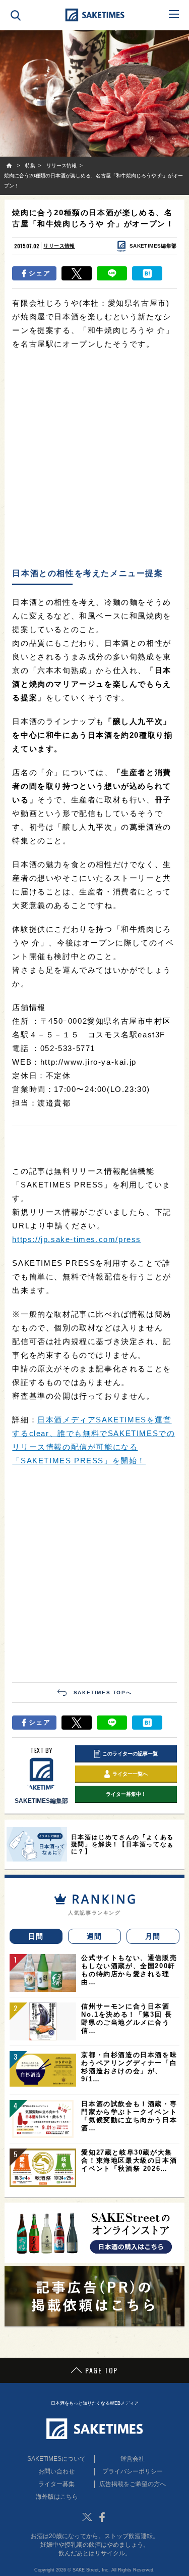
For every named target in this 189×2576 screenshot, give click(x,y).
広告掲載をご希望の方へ (133, 2484)
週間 (94, 1936)
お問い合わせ (56, 2471)
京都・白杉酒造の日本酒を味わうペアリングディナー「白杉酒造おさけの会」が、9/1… (129, 2067)
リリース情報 (59, 246)
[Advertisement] (94, 460)
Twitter (87, 2517)
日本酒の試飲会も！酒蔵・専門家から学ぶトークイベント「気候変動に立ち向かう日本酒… (129, 2116)
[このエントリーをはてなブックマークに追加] (147, 273)
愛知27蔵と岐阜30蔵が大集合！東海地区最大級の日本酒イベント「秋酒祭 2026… (129, 2160)
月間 (153, 1936)
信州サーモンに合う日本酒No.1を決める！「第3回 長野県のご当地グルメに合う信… (127, 2018)
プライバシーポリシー (133, 2471)
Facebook (102, 2517)
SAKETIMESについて (56, 2459)
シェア (40, 273)
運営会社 (133, 2459)
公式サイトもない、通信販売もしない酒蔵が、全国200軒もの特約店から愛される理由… (129, 1970)
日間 (36, 1936)
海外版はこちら (57, 2497)
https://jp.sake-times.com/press (77, 1239)
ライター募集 (56, 2484)
